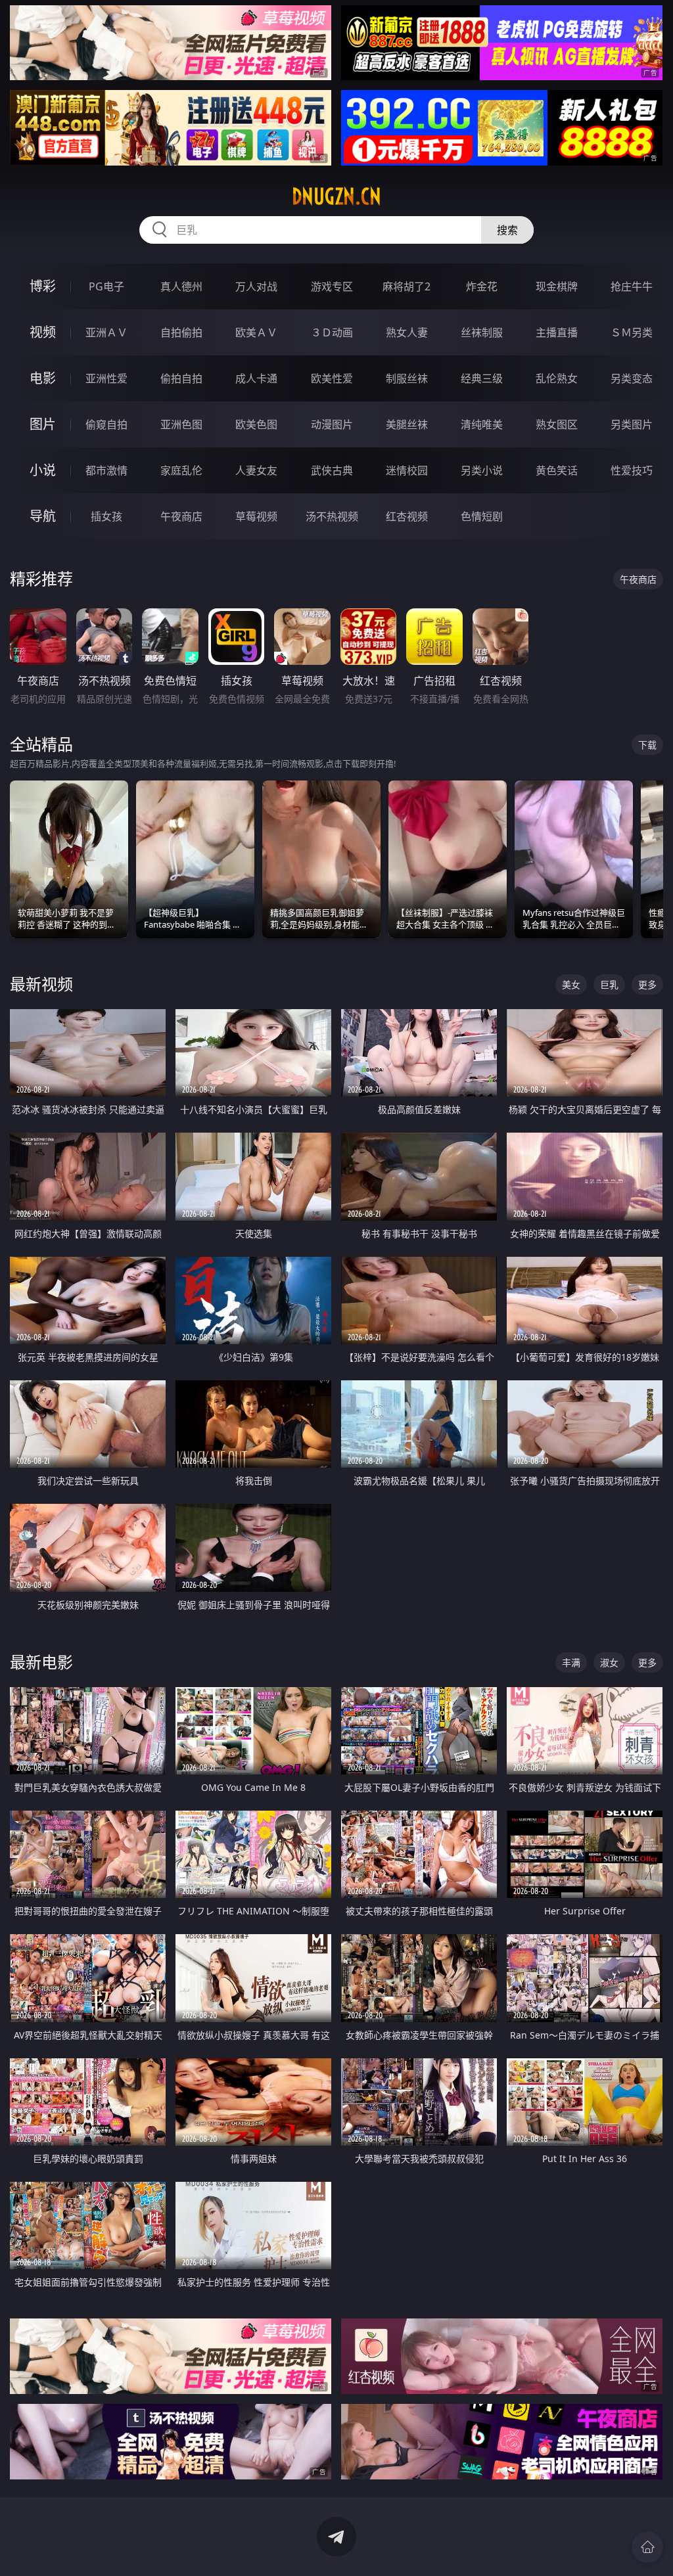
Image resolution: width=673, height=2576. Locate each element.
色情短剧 (482, 516)
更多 (647, 984)
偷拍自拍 (181, 378)
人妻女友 (256, 470)
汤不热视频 (332, 516)
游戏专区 (332, 286)
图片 (43, 424)
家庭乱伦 (181, 470)
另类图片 (632, 424)
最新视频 (41, 984)
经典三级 (482, 378)
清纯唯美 (482, 424)
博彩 (43, 286)
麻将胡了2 (406, 286)
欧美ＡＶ (256, 332)
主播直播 (557, 332)
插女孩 (106, 516)
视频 (43, 332)
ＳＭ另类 (632, 332)
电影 (43, 378)
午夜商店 (181, 516)
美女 (571, 984)
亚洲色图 (181, 424)
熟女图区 (557, 424)
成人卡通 (256, 378)
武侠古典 (332, 470)
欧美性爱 (332, 378)
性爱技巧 (632, 470)
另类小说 (482, 470)
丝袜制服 (482, 332)
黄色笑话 (557, 470)
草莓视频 (256, 516)
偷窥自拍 (106, 424)
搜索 (507, 230)
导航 (43, 516)
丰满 (571, 1662)
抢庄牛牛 (632, 286)
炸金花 (482, 286)
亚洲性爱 (106, 378)
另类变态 (632, 378)
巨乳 (609, 984)
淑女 (609, 1662)
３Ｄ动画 (332, 332)
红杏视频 (407, 516)
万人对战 (256, 286)
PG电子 (106, 286)
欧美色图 (256, 424)
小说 (43, 470)
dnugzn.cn (336, 196)
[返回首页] (647, 2547)
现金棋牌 (557, 286)
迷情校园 (407, 470)
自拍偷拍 (181, 332)
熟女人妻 (407, 332)
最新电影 (41, 1662)
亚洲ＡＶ (106, 332)
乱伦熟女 (557, 378)
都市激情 (106, 470)
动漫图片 (332, 424)
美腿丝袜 (407, 424)
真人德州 (181, 286)
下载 (647, 745)
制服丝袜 (407, 378)
